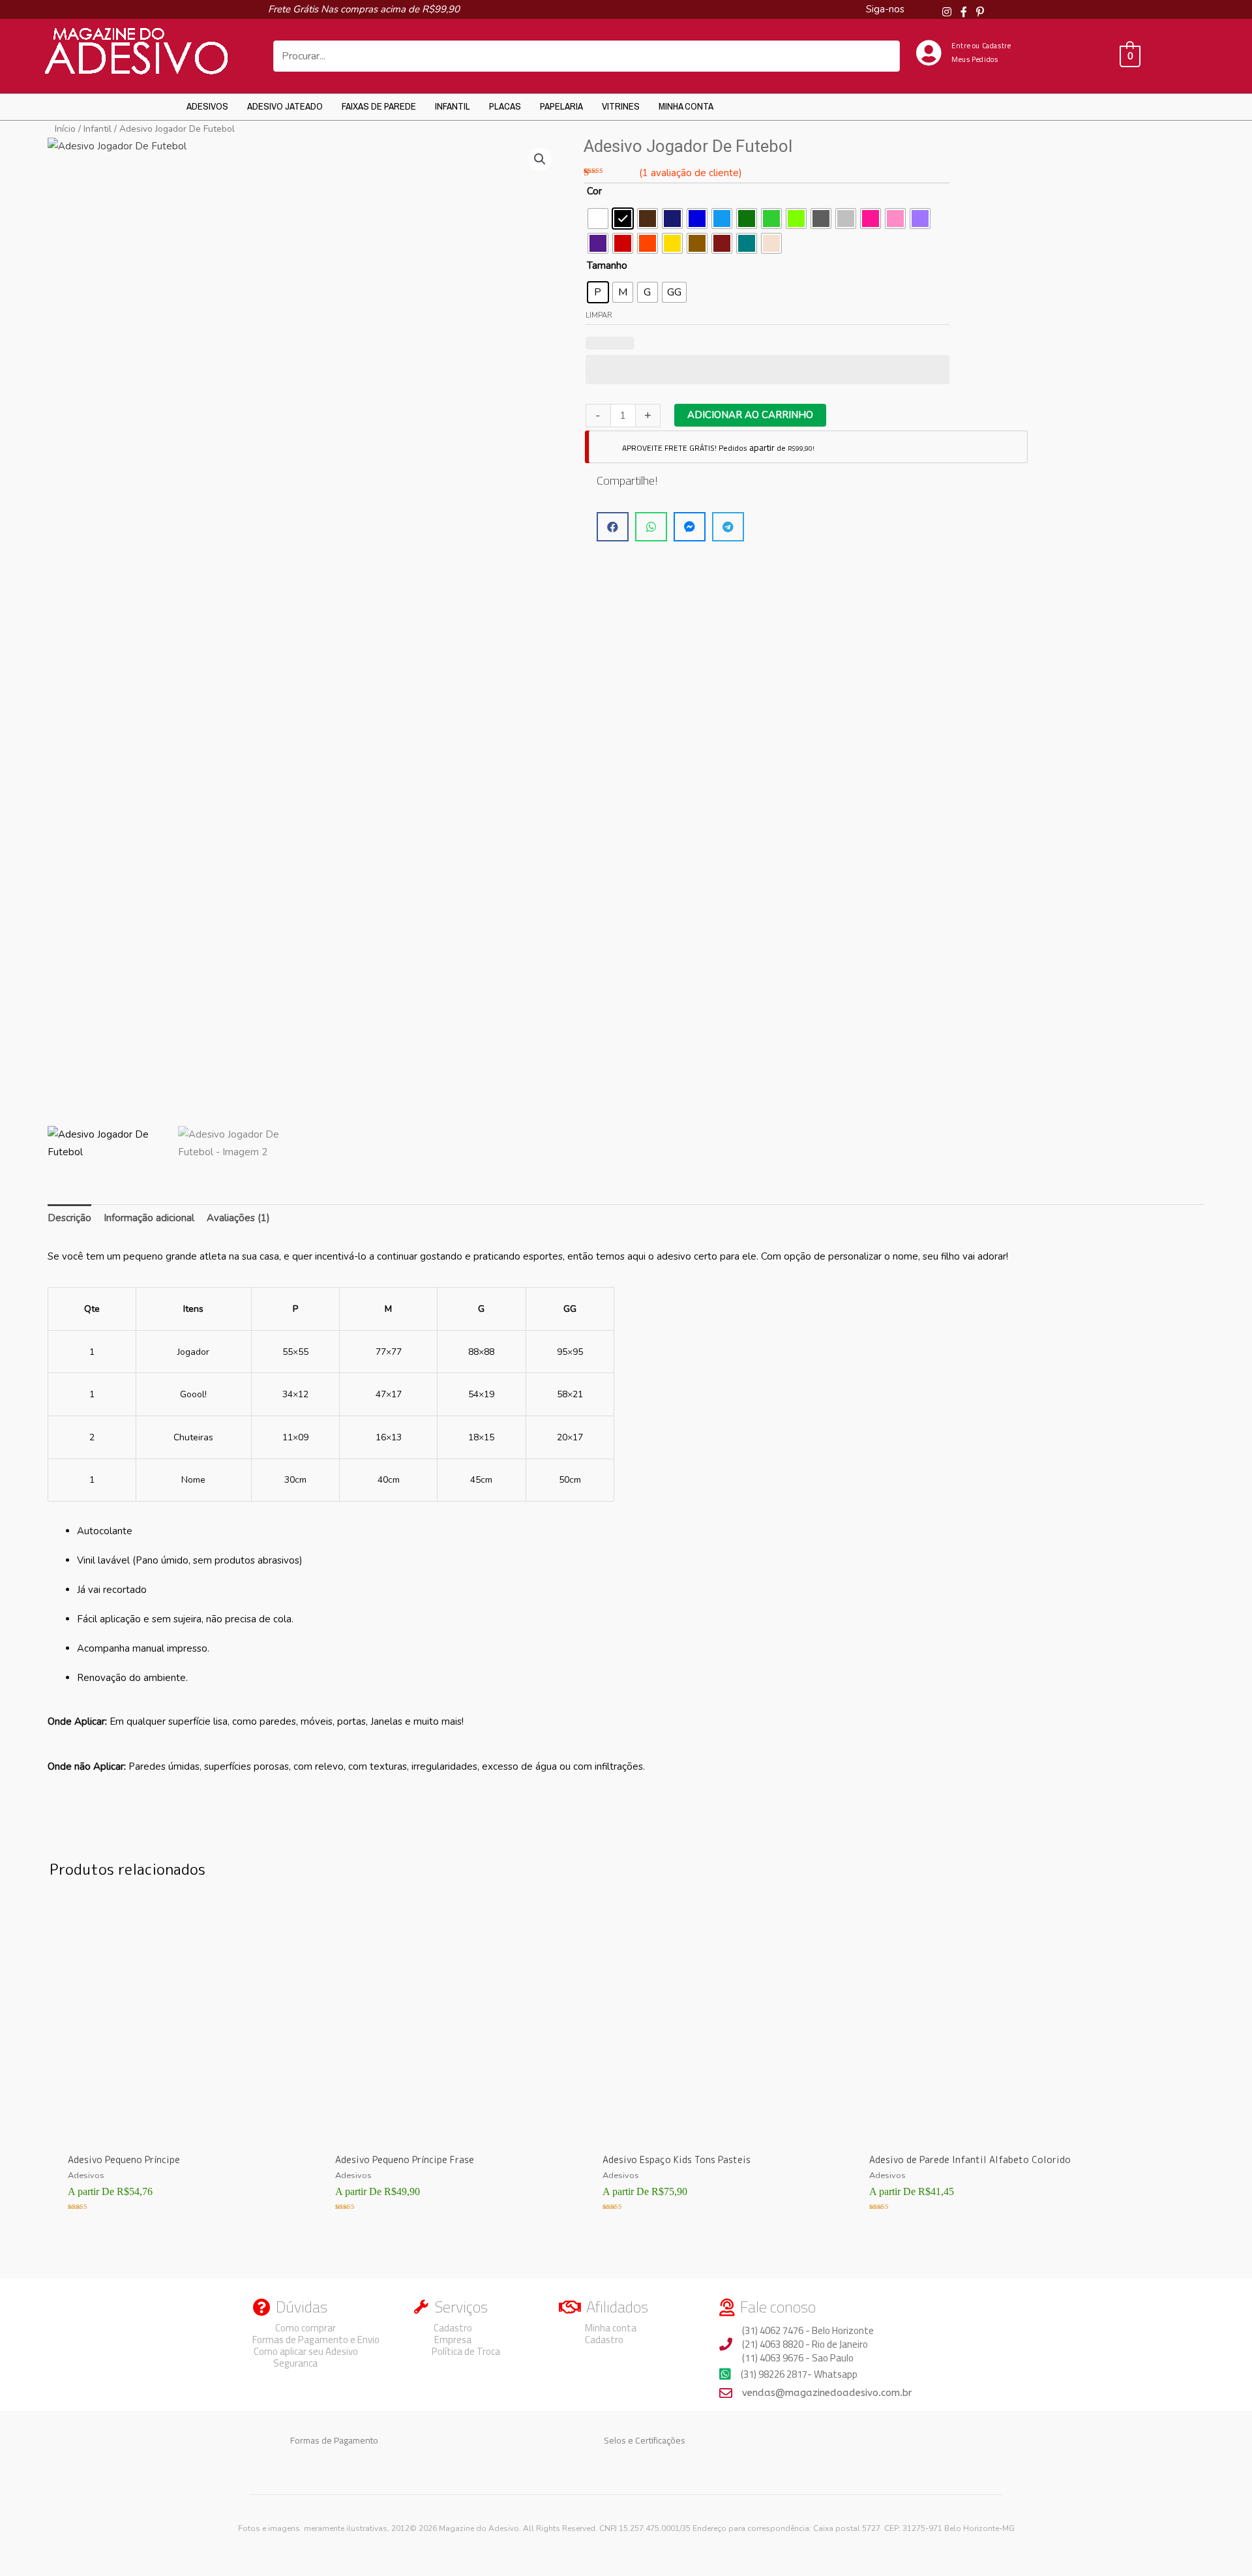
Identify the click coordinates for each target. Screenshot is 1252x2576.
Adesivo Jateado (285, 106)
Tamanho (607, 265)
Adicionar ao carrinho (750, 415)
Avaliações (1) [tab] (238, 1218)
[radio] (598, 219)
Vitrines (621, 106)
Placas (505, 106)
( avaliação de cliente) (691, 173)
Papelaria (561, 106)
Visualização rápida (183, 2132)
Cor (594, 191)
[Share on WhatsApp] (651, 527)
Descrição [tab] (69, 1218)
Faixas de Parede (379, 106)
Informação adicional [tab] (149, 1218)
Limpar (599, 315)
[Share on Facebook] (613, 527)
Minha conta (686, 106)
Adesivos (207, 106)
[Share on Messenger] (690, 527)
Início (65, 129)
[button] (540, 159)
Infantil (453, 106)
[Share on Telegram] (728, 527)
